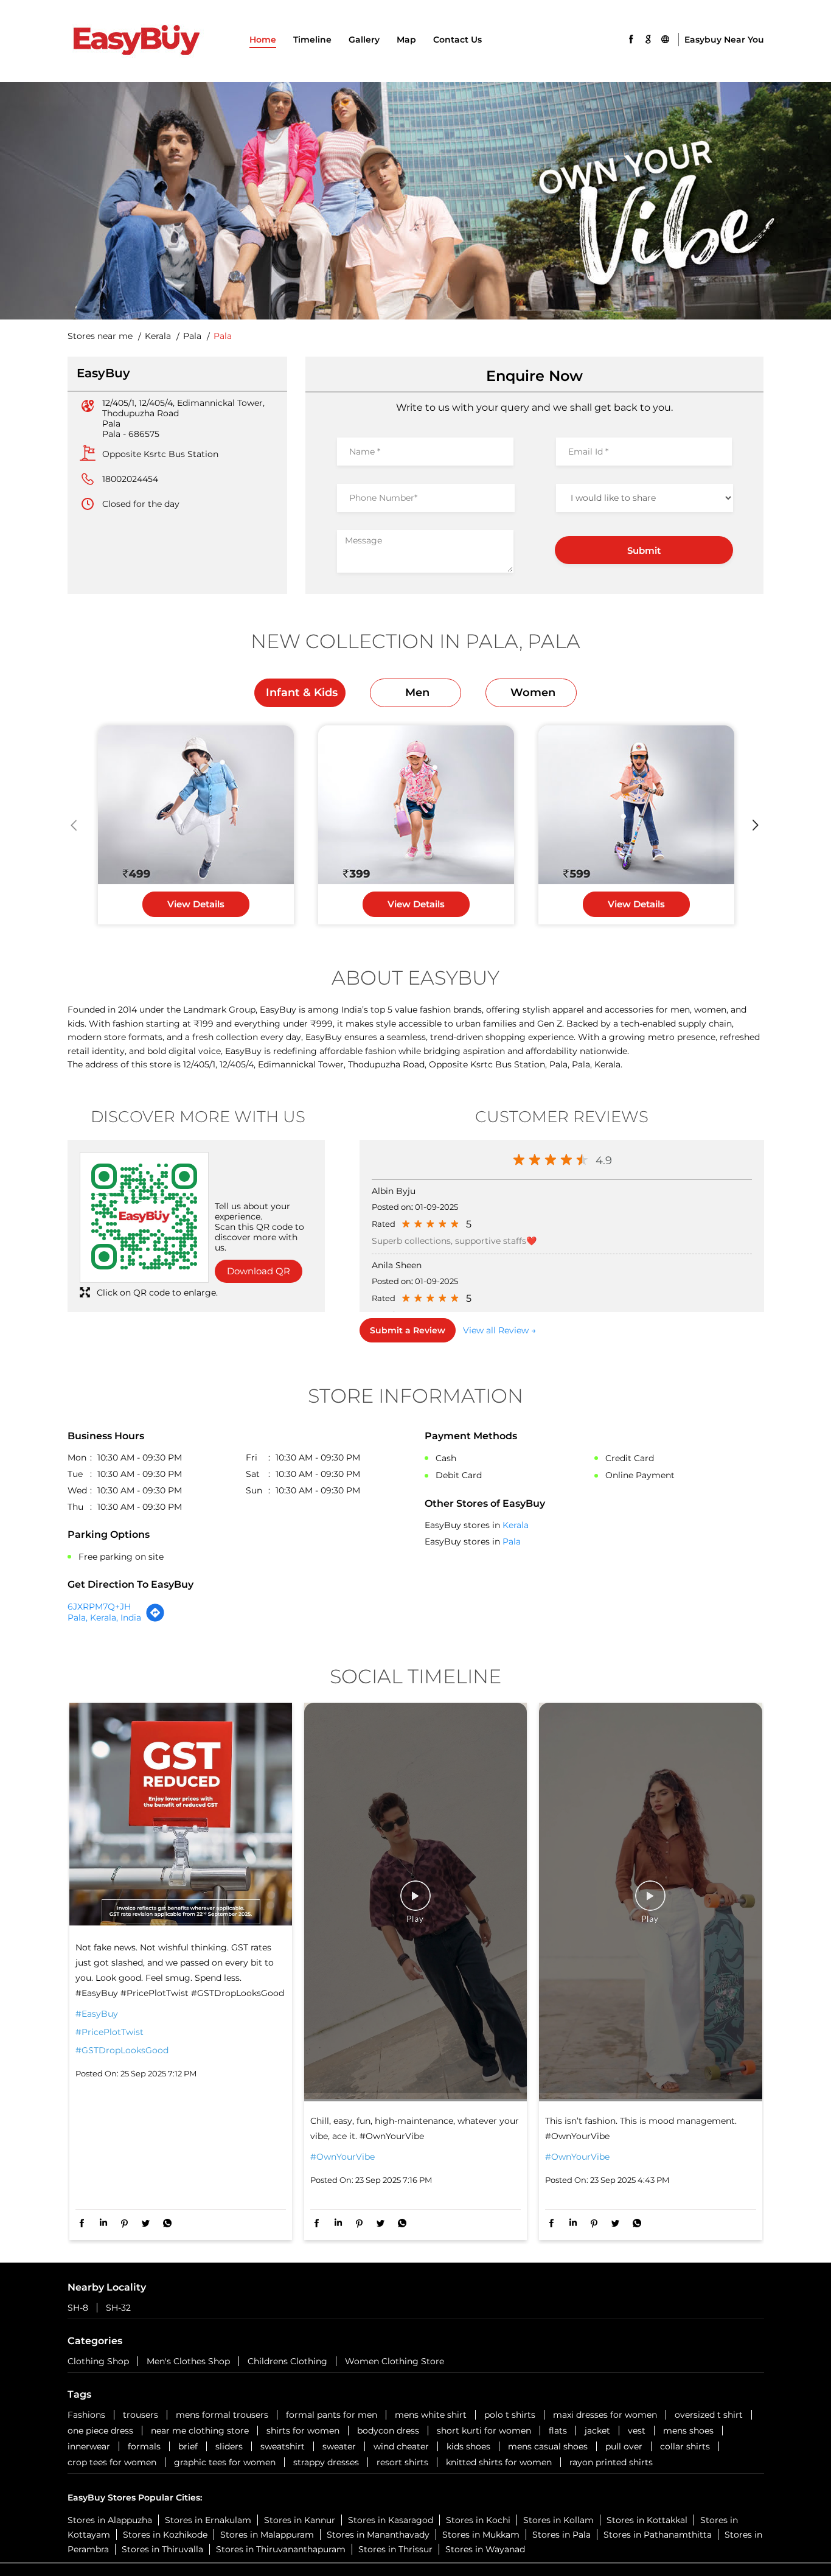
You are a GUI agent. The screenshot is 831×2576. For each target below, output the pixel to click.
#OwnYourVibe (342, 2157)
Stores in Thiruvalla (162, 2549)
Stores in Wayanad (485, 2549)
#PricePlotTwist (110, 2032)
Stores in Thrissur (395, 2549)
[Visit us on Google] (648, 38)
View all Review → (499, 1330)
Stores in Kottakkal (647, 2520)
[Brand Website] (665, 38)
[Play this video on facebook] (415, 1902)
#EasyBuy (97, 2014)
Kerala (158, 336)
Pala (192, 336)
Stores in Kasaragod (391, 2520)
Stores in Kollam (558, 2520)
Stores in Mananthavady (378, 2535)
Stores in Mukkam (481, 2535)
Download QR (259, 1271)
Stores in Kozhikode (165, 2535)
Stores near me (100, 336)
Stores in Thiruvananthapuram (281, 2549)
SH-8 (78, 2308)
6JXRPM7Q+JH (99, 1607)
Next (756, 825)
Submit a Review (408, 1330)
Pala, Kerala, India (104, 1618)
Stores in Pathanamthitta (658, 2535)
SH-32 (118, 2308)
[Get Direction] (155, 1619)
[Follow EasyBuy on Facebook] (631, 38)
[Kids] (196, 805)
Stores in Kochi (478, 2520)
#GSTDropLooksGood (122, 2050)
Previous (75, 825)
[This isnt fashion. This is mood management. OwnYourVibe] (650, 1902)
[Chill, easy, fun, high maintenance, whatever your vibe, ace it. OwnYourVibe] (415, 1902)
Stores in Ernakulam (208, 2520)
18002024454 (130, 479)
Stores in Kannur (300, 2520)
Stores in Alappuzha (110, 2520)
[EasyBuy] (136, 41)
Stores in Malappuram (267, 2535)
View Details (196, 904)
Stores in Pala (562, 2535)
